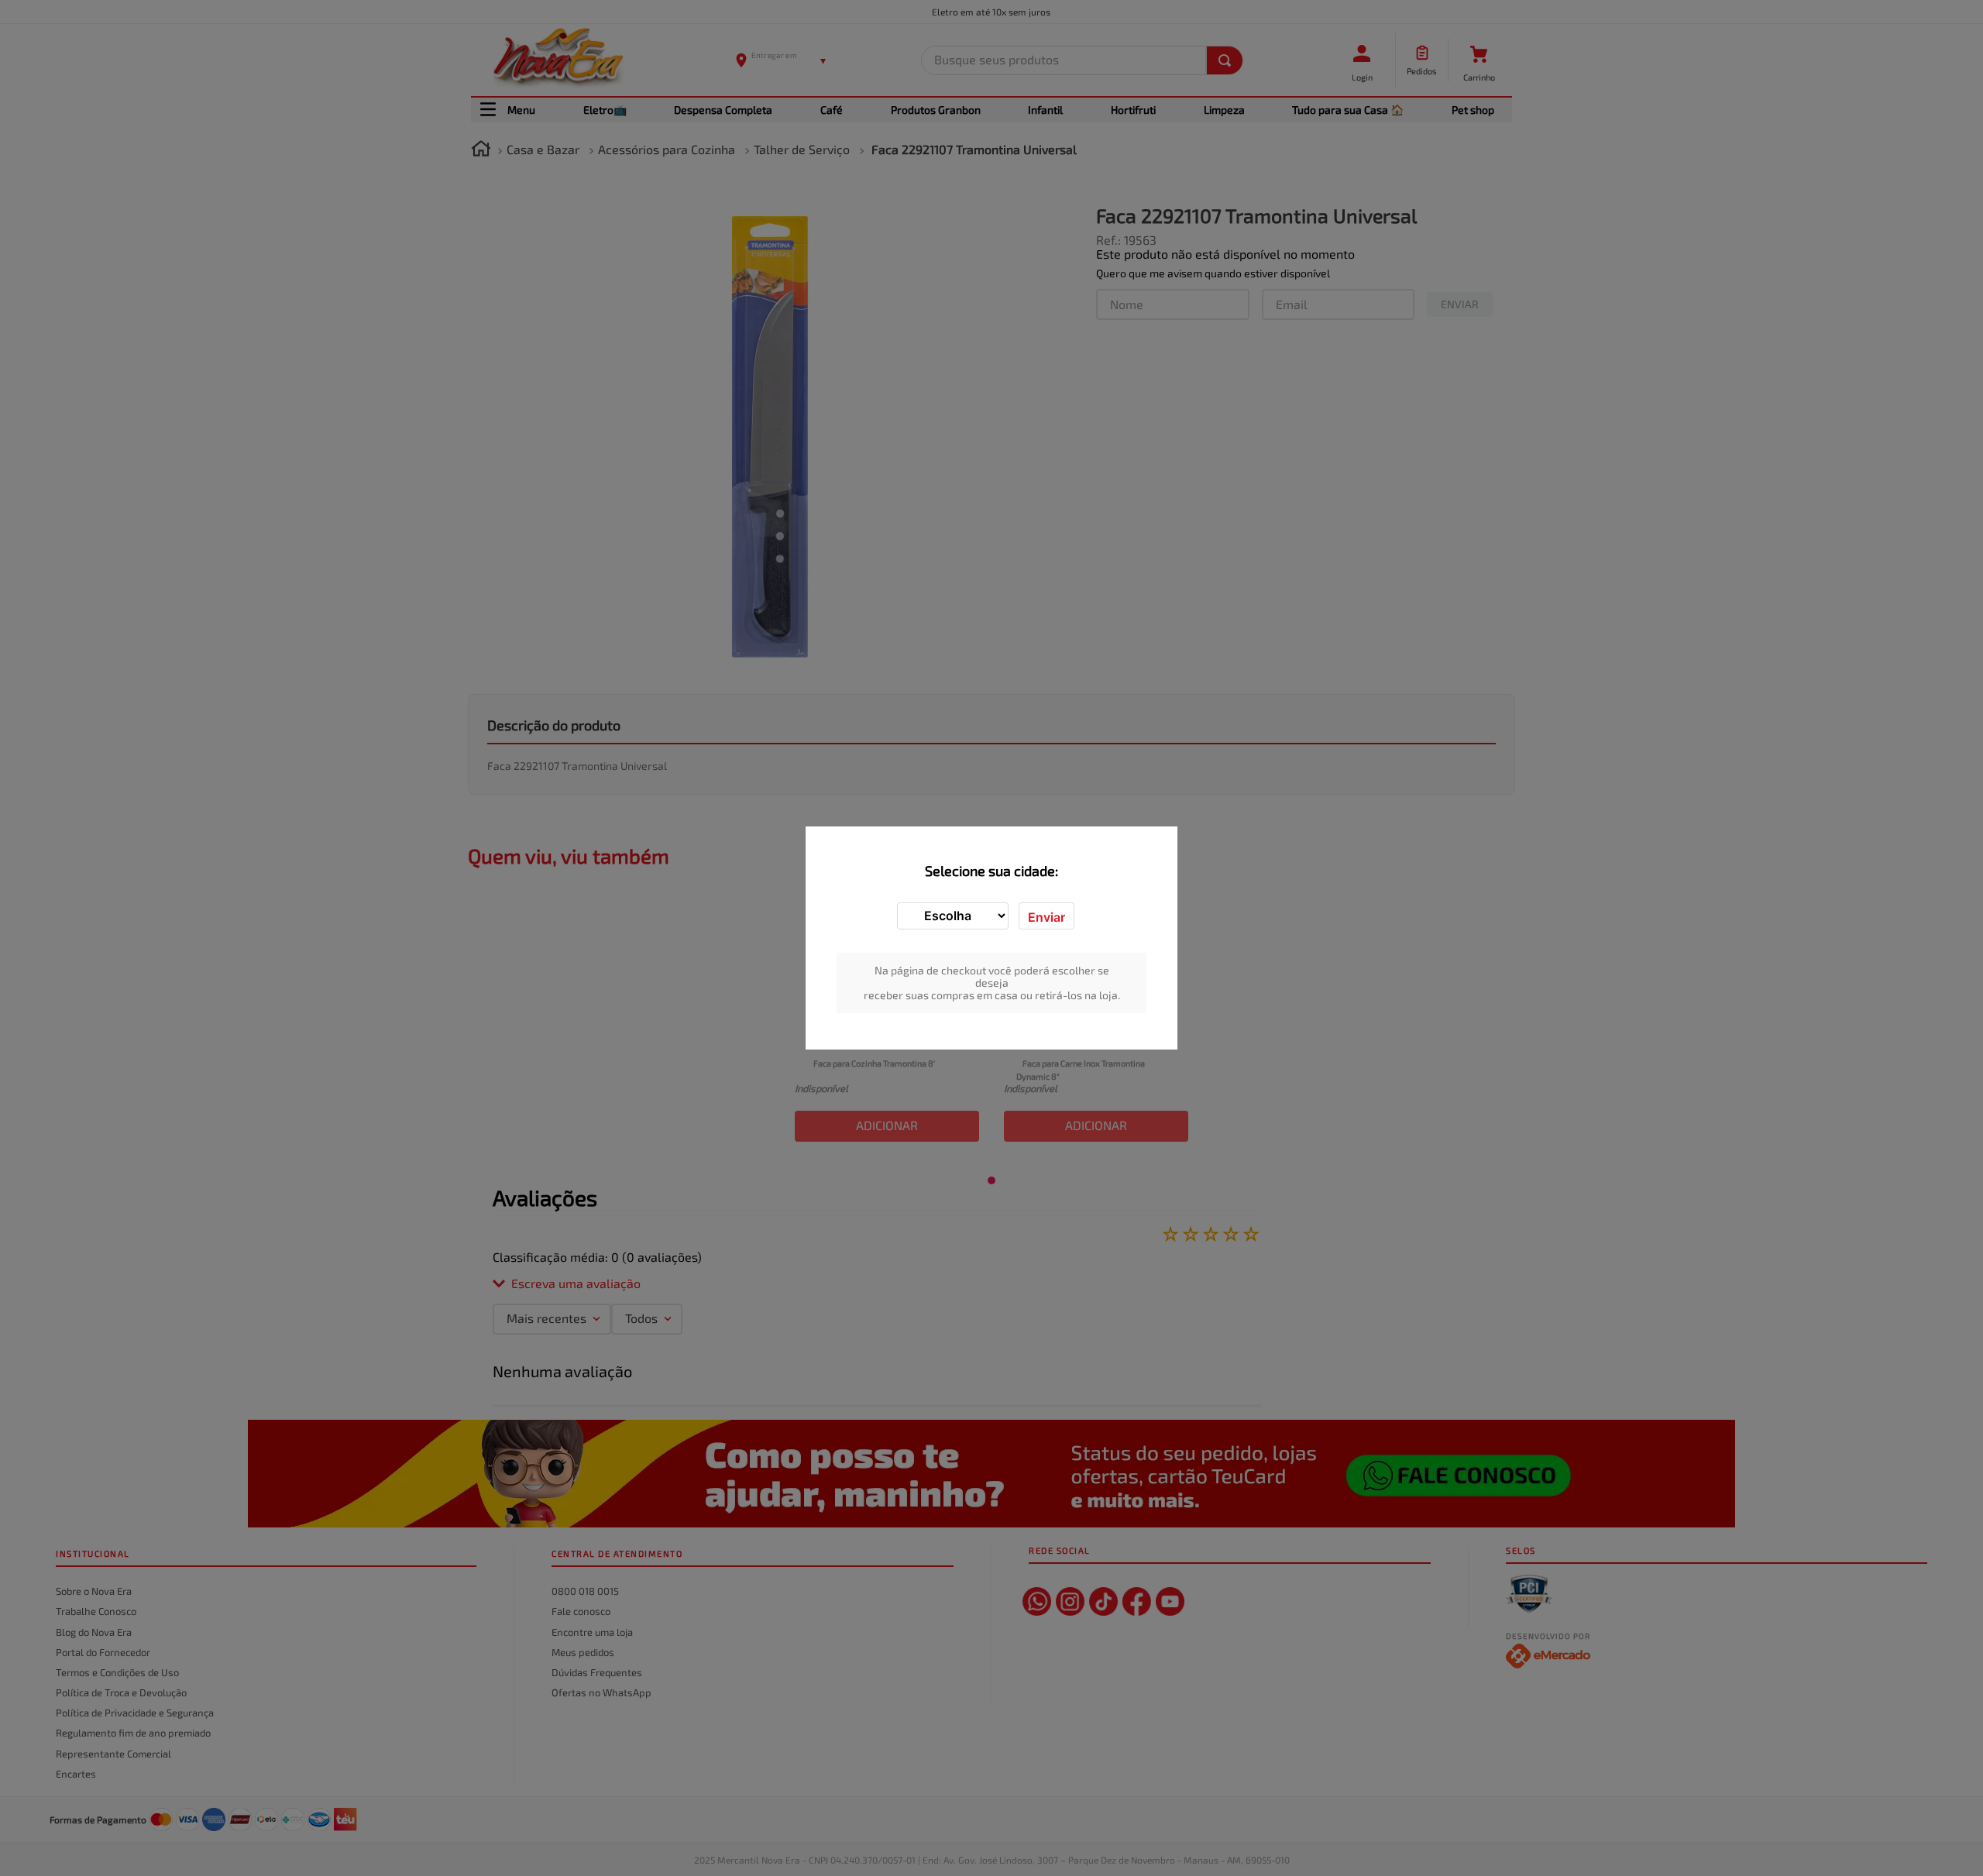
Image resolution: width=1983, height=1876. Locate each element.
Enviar (1046, 917)
